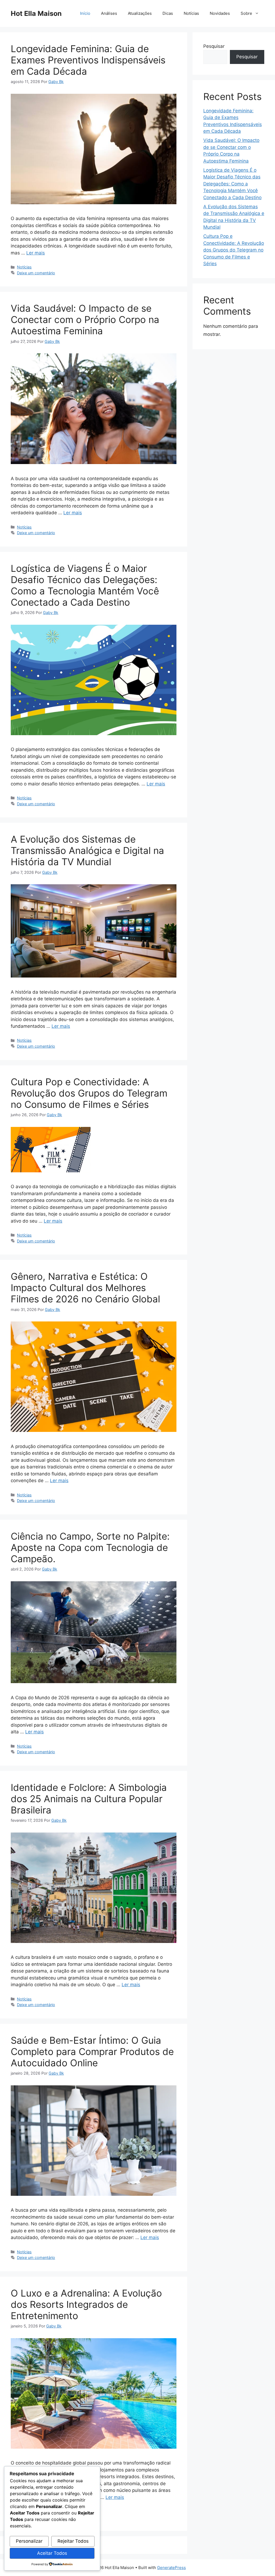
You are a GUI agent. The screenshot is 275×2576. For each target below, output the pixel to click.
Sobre (246, 13)
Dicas (168, 13)
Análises (109, 13)
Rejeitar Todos (73, 2541)
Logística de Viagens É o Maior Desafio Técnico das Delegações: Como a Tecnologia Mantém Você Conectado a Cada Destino (85, 585)
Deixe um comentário (36, 273)
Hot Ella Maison (36, 13)
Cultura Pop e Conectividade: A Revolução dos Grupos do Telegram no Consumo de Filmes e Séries (89, 1093)
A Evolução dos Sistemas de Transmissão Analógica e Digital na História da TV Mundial (87, 850)
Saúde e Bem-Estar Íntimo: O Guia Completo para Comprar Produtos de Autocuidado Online (92, 2052)
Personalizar (29, 2541)
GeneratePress (171, 2568)
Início (85, 13)
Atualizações (140, 13)
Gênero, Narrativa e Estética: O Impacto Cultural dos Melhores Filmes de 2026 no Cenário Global (85, 1288)
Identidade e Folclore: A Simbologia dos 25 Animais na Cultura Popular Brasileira (89, 1799)
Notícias (191, 13)
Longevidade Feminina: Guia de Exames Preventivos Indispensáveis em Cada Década (88, 60)
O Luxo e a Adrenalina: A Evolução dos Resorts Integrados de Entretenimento (86, 2304)
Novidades (220, 13)
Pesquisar (214, 46)
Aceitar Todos (52, 2553)
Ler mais (36, 253)
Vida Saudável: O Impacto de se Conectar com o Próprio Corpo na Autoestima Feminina (85, 319)
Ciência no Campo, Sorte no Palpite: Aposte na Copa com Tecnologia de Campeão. (90, 1547)
